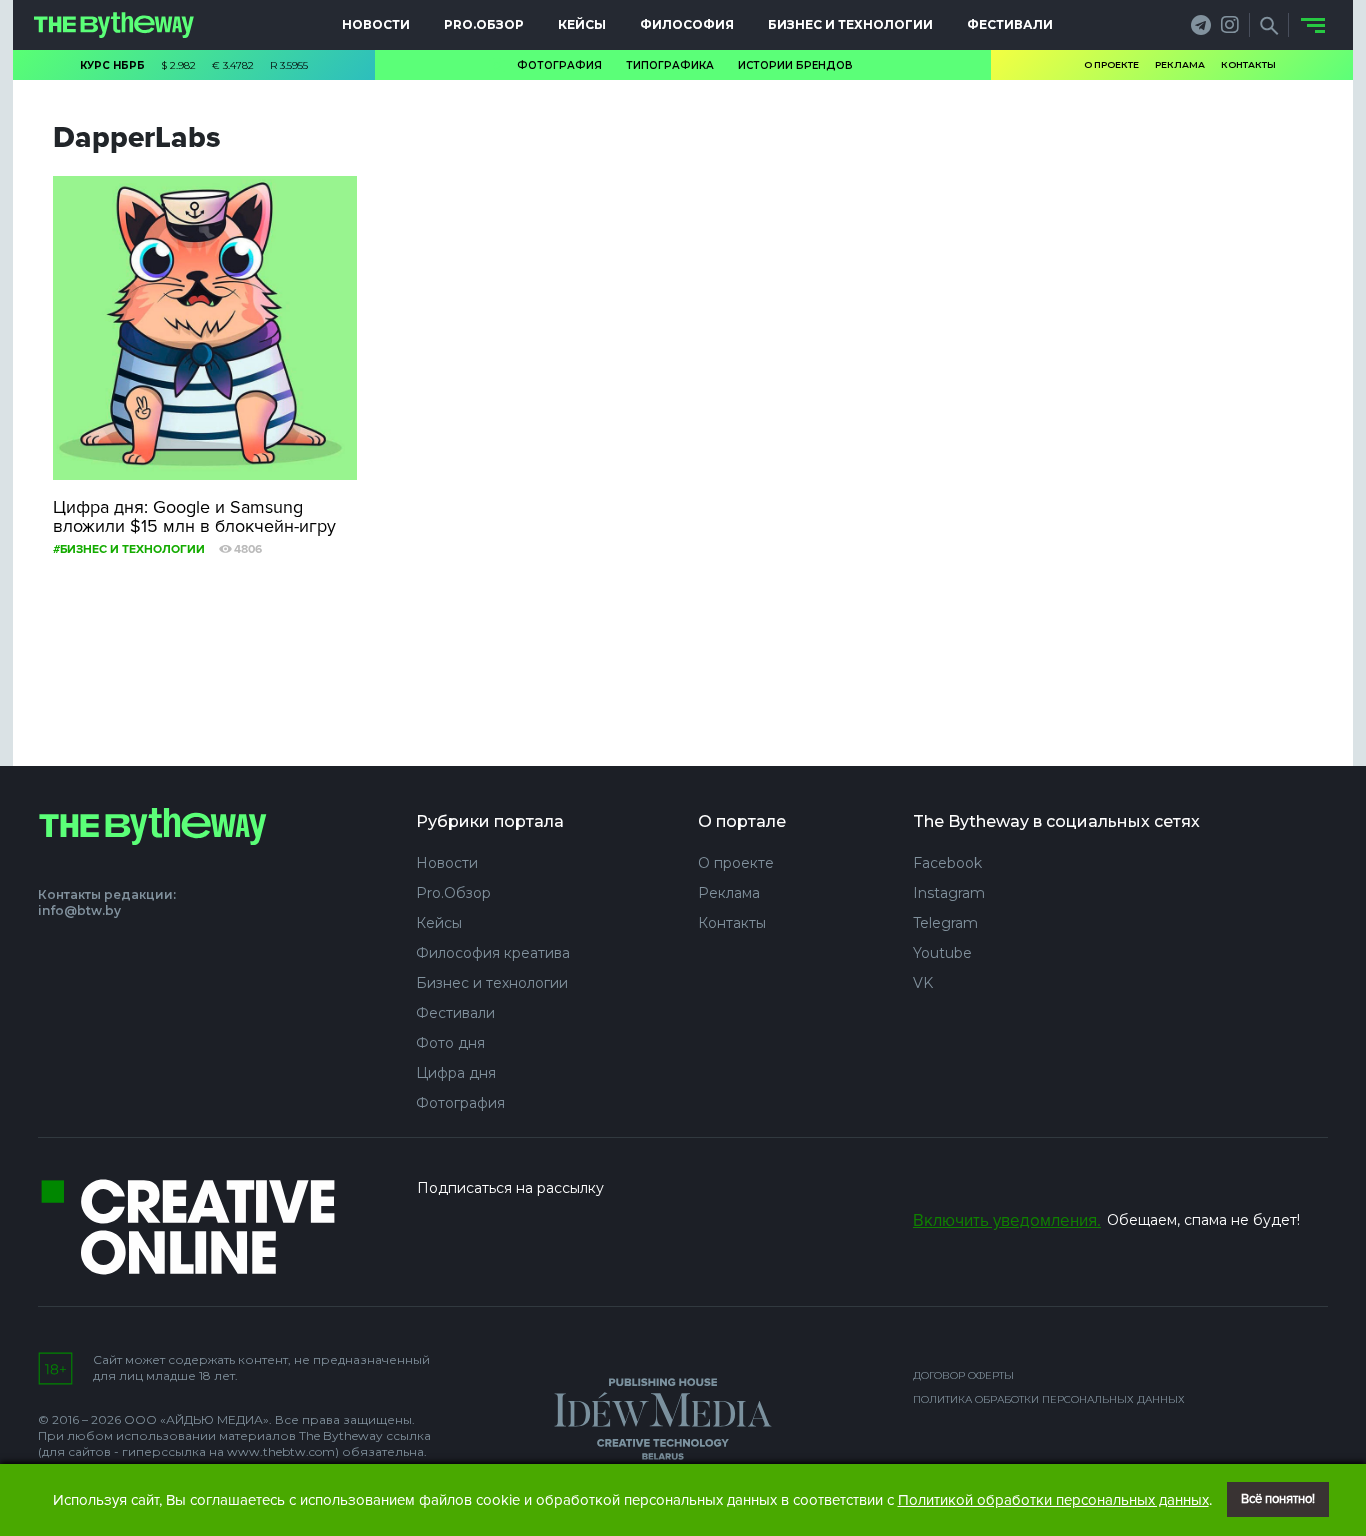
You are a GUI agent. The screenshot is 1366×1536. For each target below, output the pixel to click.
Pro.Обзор (484, 24)
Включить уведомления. (1007, 1220)
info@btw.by (79, 910)
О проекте (1111, 64)
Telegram (945, 923)
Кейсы (582, 24)
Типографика (670, 65)
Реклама (1180, 64)
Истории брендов (795, 65)
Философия (687, 24)
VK (923, 983)
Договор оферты (963, 1375)
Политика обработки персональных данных (1049, 1399)
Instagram (949, 893)
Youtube (942, 953)
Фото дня (450, 1043)
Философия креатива (493, 953)
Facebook (947, 863)
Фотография (559, 65)
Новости (376, 24)
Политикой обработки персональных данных (1053, 1500)
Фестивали (1010, 24)
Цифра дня (456, 1073)
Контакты (1248, 64)
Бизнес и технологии (850, 24)
